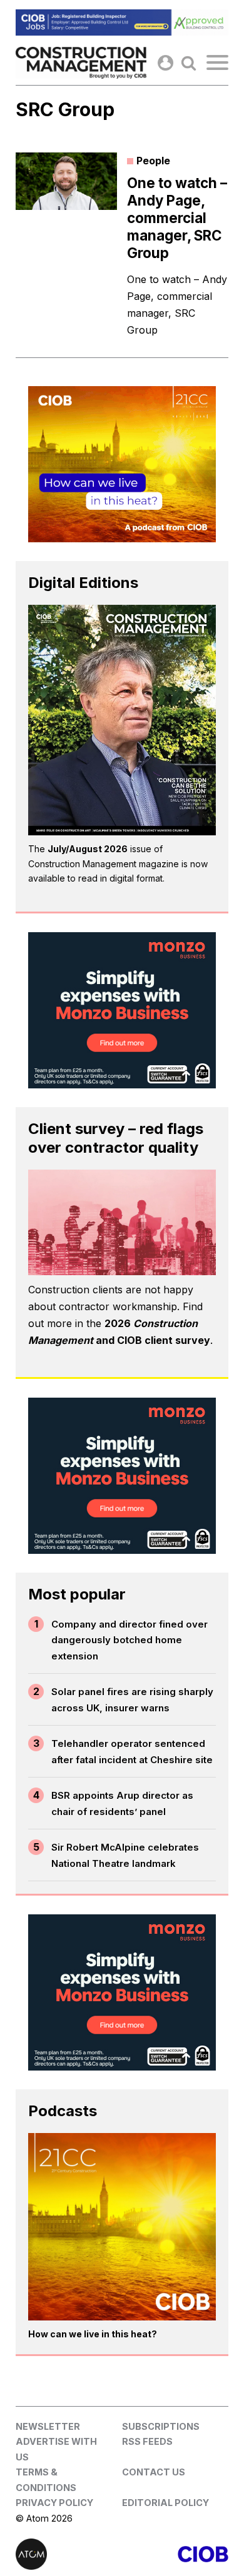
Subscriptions (161, 2426)
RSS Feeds (147, 2441)
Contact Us (154, 2472)
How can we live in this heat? (93, 2334)
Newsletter (48, 2426)
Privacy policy (54, 2503)
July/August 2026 (88, 849)
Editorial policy (165, 2503)
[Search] (189, 63)
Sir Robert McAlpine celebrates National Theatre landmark (125, 1855)
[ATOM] (69, 2554)
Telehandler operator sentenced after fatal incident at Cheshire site (132, 1752)
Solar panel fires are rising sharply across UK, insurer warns (132, 1700)
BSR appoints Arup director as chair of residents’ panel (122, 1803)
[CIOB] (175, 2554)
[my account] (165, 63)
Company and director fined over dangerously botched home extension (130, 1640)
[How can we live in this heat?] (122, 2227)
